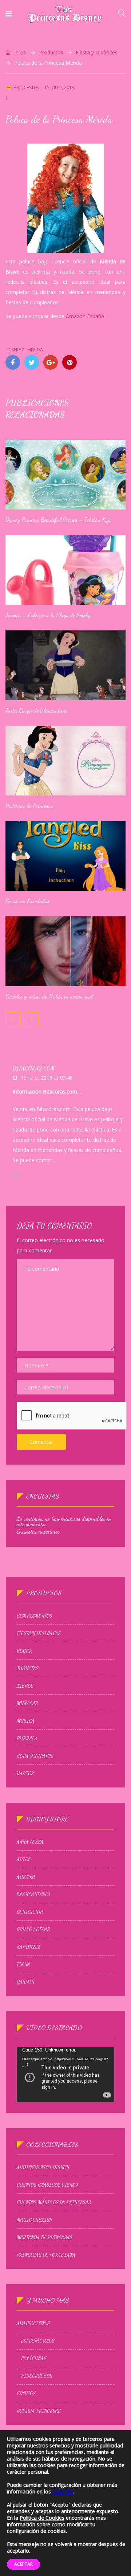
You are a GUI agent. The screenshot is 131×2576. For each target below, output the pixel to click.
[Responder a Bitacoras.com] (16, 1174)
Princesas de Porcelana (46, 2255)
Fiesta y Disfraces (97, 52)
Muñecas (27, 1703)
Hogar (24, 1651)
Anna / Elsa (30, 1842)
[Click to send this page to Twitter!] (32, 362)
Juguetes (28, 1668)
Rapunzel (29, 1947)
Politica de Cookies (42, 2518)
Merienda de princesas (45, 2237)
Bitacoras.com (34, 1068)
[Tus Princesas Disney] (65, 14)
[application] (65, 2075)
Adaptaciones (33, 2323)
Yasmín (25, 1982)
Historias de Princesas (29, 806)
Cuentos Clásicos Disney (47, 2185)
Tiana (23, 1965)
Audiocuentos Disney (43, 2167)
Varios (25, 1774)
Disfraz (16, 350)
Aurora (26, 1877)
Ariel (24, 1859)
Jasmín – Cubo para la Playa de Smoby (48, 615)
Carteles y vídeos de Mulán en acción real (49, 996)
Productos (51, 52)
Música (26, 1721)
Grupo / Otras (33, 1930)
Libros (25, 1686)
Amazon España (85, 316)
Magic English (35, 2220)
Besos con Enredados (27, 901)
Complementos (34, 1616)
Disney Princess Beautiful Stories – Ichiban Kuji (58, 520)
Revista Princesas (39, 2411)
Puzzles (27, 1739)
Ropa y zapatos (35, 1756)
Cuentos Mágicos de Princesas (54, 2202)
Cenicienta (30, 1912)
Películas (34, 2358)
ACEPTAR (23, 2564)
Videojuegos (37, 2376)
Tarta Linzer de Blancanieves (37, 710)
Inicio (20, 52)
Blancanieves (33, 1894)
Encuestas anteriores (38, 1531)
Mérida (35, 350)
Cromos (26, 2393)
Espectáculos (38, 2341)
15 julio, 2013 (59, 87)
